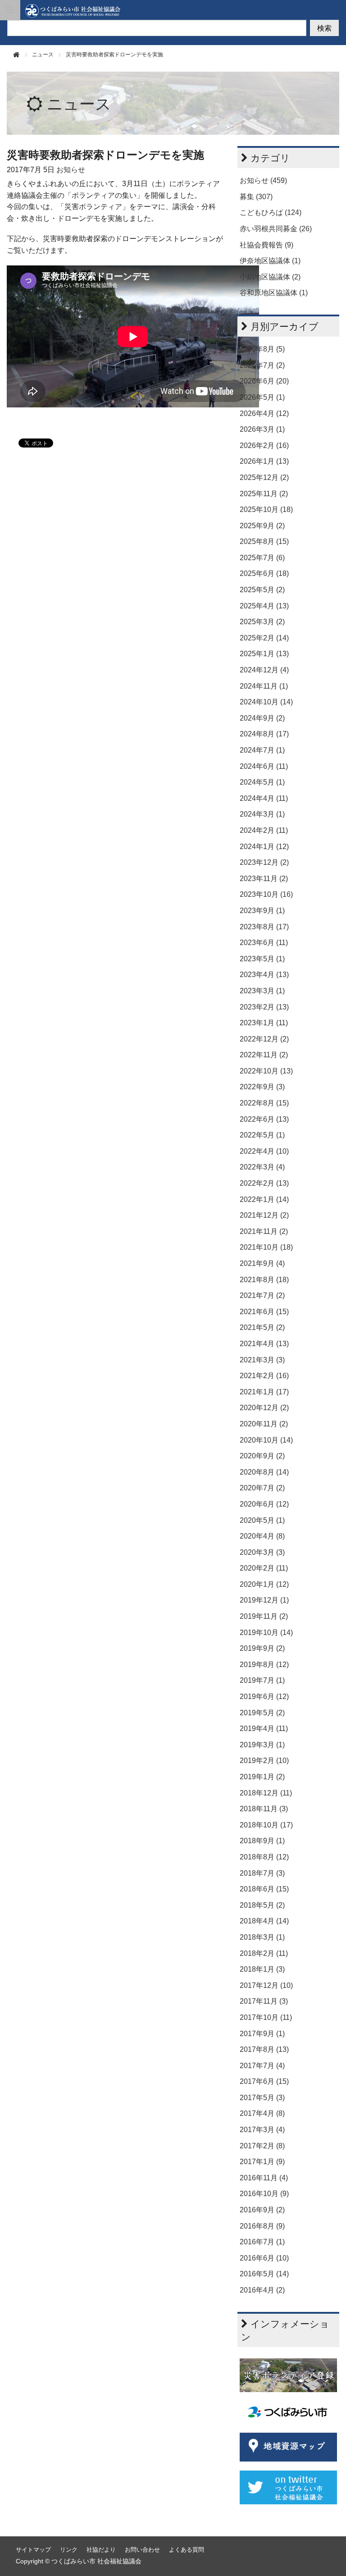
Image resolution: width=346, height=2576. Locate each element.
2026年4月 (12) (264, 413)
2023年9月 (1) (262, 911)
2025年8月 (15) (264, 541)
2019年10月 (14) (266, 1633)
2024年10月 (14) (266, 702)
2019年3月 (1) (262, 1745)
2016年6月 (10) (264, 2258)
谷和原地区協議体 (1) (274, 293)
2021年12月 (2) (264, 1215)
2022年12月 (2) (264, 1039)
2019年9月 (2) (262, 1648)
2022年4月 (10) (264, 1151)
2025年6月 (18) (264, 573)
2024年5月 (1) (262, 782)
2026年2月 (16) (264, 445)
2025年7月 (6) (262, 558)
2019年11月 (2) (264, 1616)
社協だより (101, 2550)
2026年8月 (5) (262, 349)
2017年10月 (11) (266, 2017)
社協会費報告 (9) (266, 245)
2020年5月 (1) (262, 1520)
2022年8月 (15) (264, 1103)
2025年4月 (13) (264, 606)
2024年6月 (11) (264, 766)
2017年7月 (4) (262, 2066)
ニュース (79, 104)
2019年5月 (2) (262, 1713)
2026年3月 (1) (262, 429)
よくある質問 (187, 2550)
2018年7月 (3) (262, 1873)
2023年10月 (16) (266, 894)
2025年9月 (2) (262, 526)
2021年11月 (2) (264, 1231)
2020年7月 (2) (262, 1488)
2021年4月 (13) (264, 1344)
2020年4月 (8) (262, 1536)
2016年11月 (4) (264, 2178)
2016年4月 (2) (262, 2290)
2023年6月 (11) (264, 943)
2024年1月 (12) (264, 847)
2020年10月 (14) (266, 1440)
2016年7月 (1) (262, 2242)
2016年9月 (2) (262, 2210)
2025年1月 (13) (264, 654)
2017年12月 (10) (266, 1985)
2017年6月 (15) (264, 2081)
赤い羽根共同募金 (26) (276, 229)
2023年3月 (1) (262, 991)
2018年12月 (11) (266, 1793)
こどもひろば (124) (271, 212)
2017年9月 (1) (262, 2034)
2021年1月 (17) (264, 1392)
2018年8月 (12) (264, 1857)
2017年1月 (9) (262, 2162)
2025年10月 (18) (266, 509)
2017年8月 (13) (264, 2049)
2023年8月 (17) (264, 927)
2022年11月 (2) (264, 1055)
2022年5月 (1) (262, 1135)
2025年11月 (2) (264, 494)
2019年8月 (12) (264, 1665)
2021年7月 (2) (262, 1295)
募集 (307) (256, 197)
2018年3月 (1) (262, 1937)
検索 (324, 28)
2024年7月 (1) (262, 750)
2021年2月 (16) (264, 1376)
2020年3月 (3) (262, 1552)
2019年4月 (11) (264, 1729)
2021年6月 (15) (264, 1312)
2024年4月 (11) (264, 798)
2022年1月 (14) (264, 1199)
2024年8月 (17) (264, 734)
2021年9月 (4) (262, 1263)
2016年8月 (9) (262, 2226)
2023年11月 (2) (264, 879)
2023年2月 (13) (264, 1007)
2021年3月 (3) (262, 1360)
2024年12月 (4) (264, 670)
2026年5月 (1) (262, 397)
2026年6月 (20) (264, 381)
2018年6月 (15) (264, 1889)
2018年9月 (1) (262, 1841)
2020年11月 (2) (264, 1424)
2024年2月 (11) (264, 830)
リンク (69, 2550)
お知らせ (71, 170)
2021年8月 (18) (264, 1280)
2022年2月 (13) (264, 1183)
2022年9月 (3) (262, 1087)
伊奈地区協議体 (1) (270, 261)
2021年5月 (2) (262, 1327)
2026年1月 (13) (264, 461)
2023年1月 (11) (264, 1023)
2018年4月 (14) (264, 1921)
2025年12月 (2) (264, 477)
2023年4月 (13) (264, 975)
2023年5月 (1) (262, 959)
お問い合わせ (142, 2550)
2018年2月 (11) (264, 1953)
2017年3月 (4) (262, 2130)
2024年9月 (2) (262, 718)
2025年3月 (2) (262, 622)
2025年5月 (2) (262, 590)
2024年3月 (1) (262, 814)
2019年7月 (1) (262, 1680)
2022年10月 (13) (266, 1071)
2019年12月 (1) (264, 1600)
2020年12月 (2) (264, 1408)
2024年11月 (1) (264, 686)
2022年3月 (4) (262, 1167)
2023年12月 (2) (264, 862)
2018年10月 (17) (266, 1825)
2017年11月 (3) (264, 2001)
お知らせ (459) (263, 180)
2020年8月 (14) (264, 1472)
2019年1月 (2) (262, 1777)
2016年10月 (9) (264, 2194)
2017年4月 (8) (262, 2113)
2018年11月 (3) (264, 1809)
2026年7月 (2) (262, 365)
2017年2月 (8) (262, 2146)
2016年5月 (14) (264, 2274)
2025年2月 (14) (264, 638)
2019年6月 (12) (264, 1697)
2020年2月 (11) (264, 1568)
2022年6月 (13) (264, 1119)
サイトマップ (33, 2550)
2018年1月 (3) (262, 1969)
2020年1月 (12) (264, 1584)
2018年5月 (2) (262, 1905)
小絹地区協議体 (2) (270, 277)
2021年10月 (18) (266, 1247)
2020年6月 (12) (264, 1504)
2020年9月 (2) (262, 1456)
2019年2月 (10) (264, 1761)
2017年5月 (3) (262, 2098)
